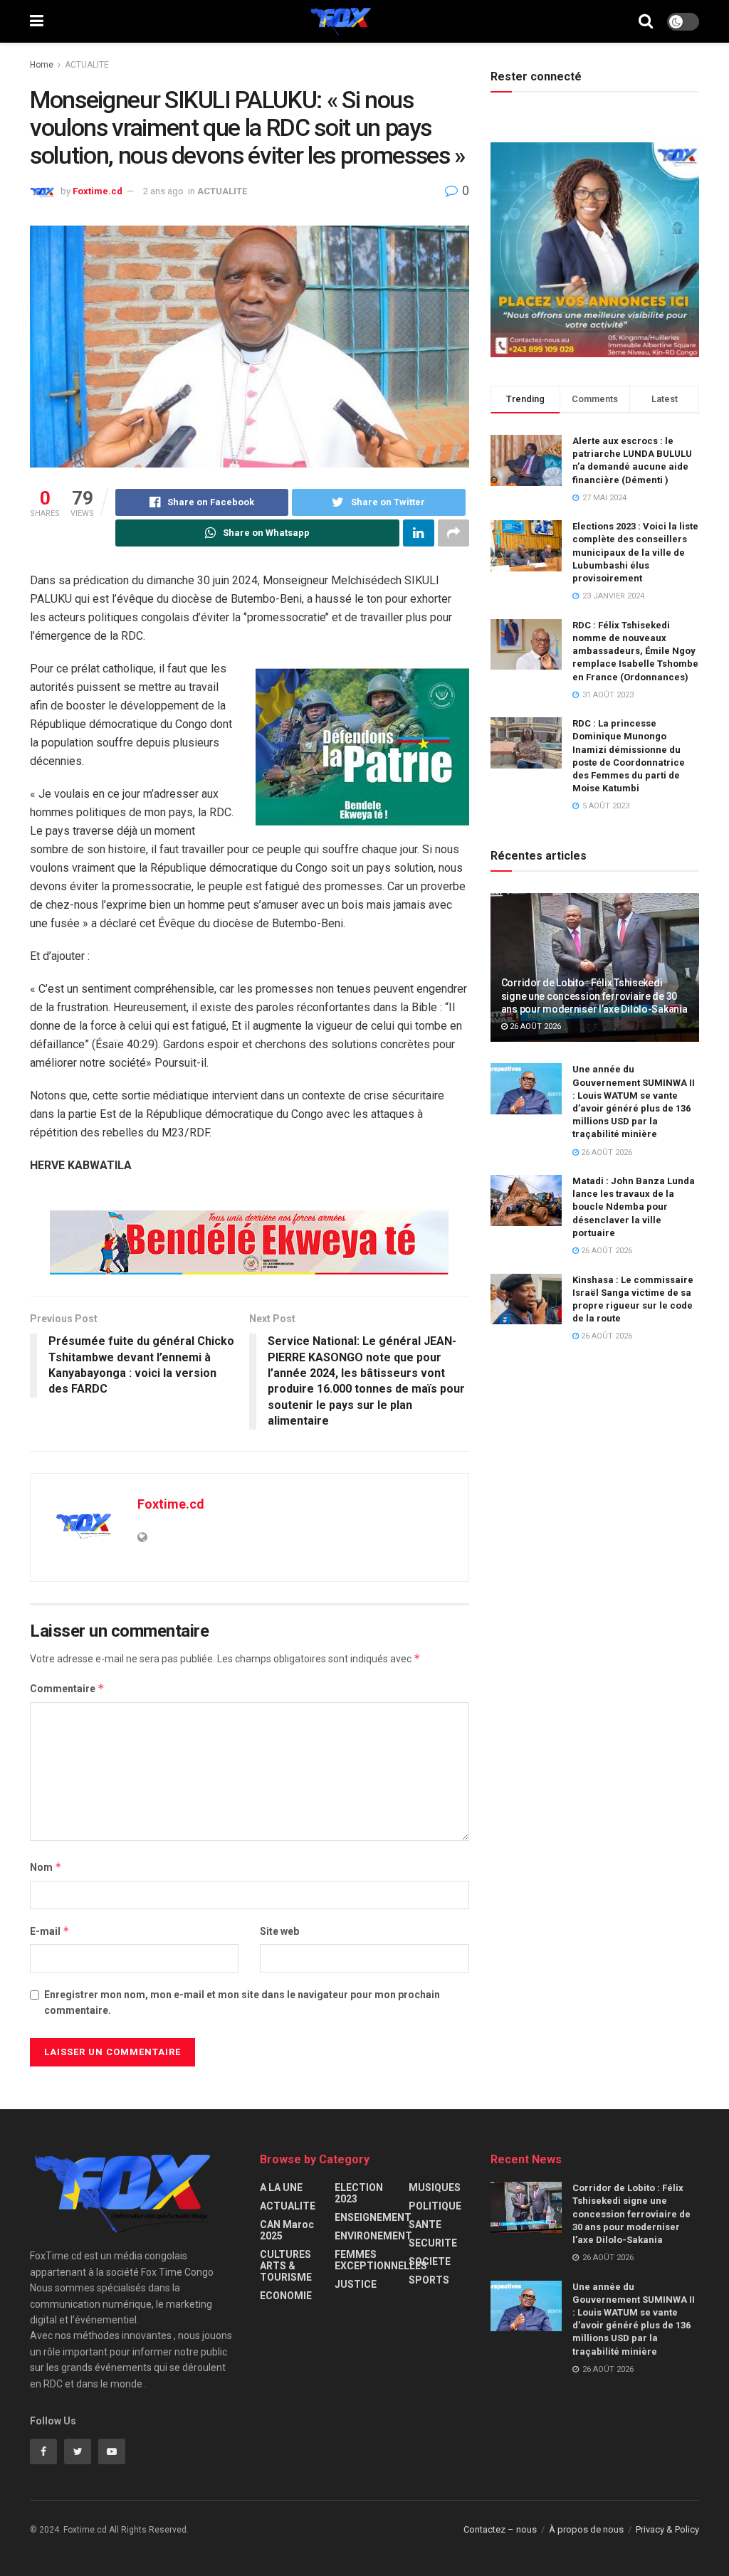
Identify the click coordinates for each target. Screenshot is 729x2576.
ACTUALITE (87, 65)
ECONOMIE (286, 2296)
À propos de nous (586, 2529)
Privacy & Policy (667, 2529)
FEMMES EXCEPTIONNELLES (381, 2260)
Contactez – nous (500, 2529)
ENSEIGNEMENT (373, 2217)
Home (42, 65)
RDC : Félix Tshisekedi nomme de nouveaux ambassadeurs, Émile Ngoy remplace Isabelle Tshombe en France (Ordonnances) (635, 651)
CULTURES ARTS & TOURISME (286, 2266)
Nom (46, 1867)
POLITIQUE (435, 2206)
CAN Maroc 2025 (287, 2230)
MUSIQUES (435, 2187)
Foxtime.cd (98, 191)
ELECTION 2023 (359, 2193)
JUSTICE (356, 2284)
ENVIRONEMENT (373, 2236)
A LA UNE (281, 2187)
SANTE (425, 2224)
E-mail (50, 1931)
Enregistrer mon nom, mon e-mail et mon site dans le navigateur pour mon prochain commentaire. (242, 2002)
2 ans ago (163, 191)
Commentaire (67, 1688)
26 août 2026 (534, 1026)
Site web (279, 1931)
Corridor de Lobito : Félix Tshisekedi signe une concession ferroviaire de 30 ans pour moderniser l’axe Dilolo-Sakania (594, 996)
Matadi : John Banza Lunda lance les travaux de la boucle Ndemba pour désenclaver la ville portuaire (634, 1207)
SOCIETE (430, 2261)
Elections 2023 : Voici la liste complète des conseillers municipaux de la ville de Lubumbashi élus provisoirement (635, 552)
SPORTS (429, 2280)
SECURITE (433, 2243)
